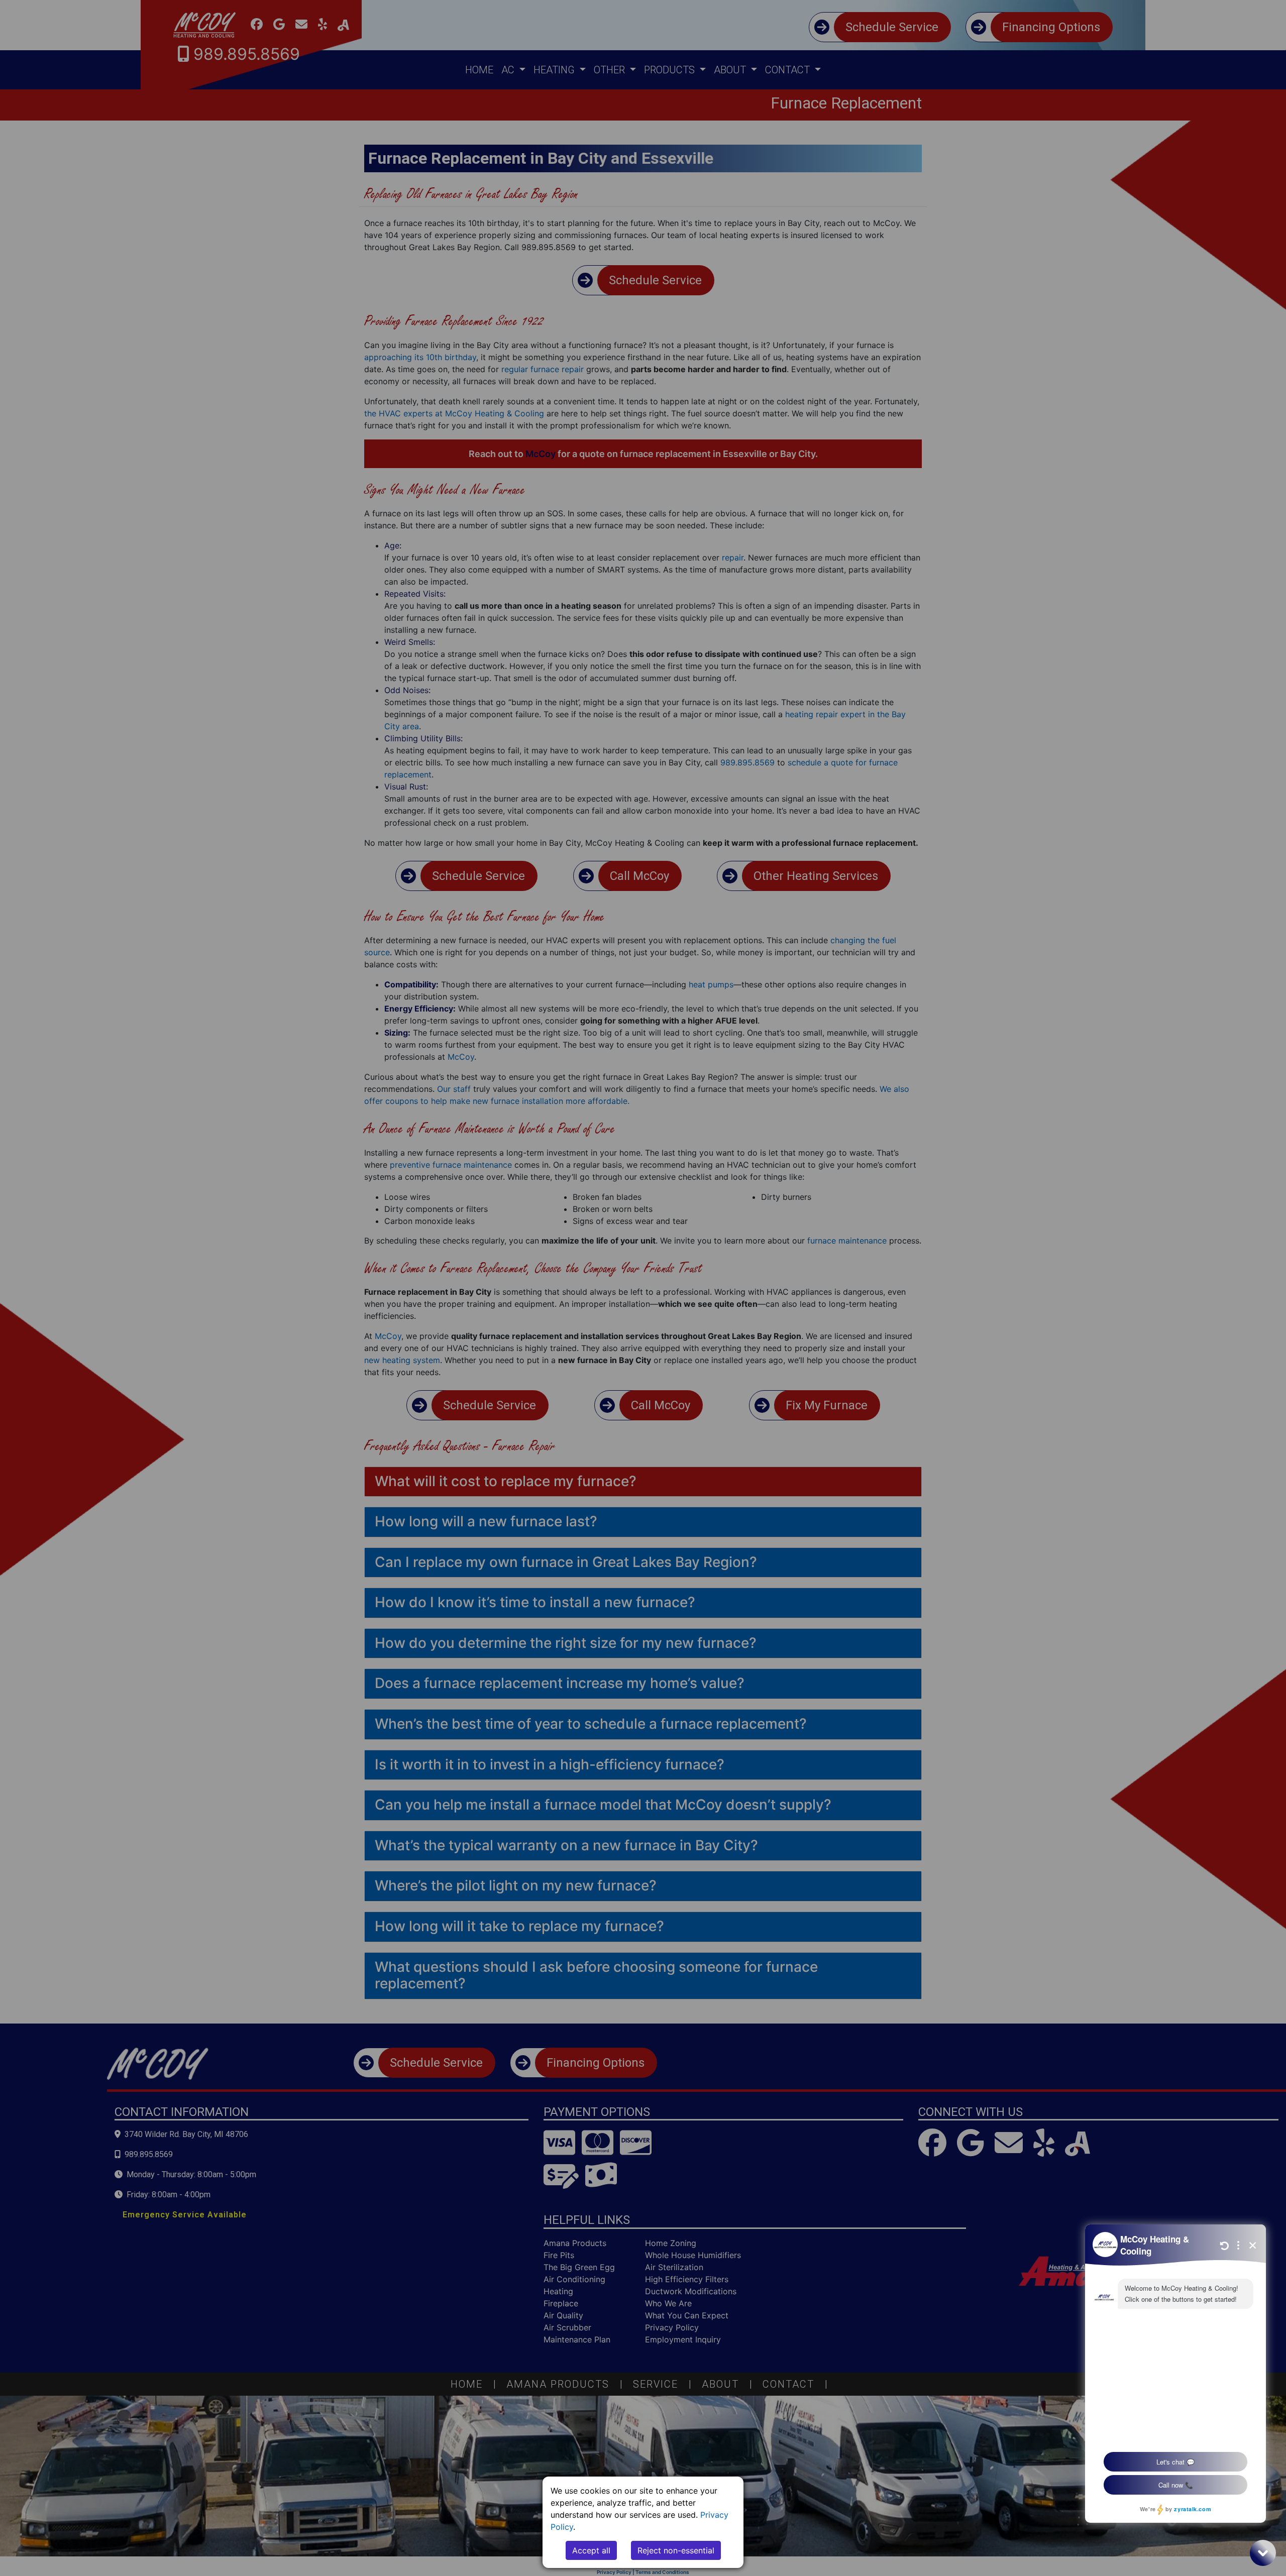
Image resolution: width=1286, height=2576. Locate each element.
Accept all (591, 2550)
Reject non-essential (676, 2550)
